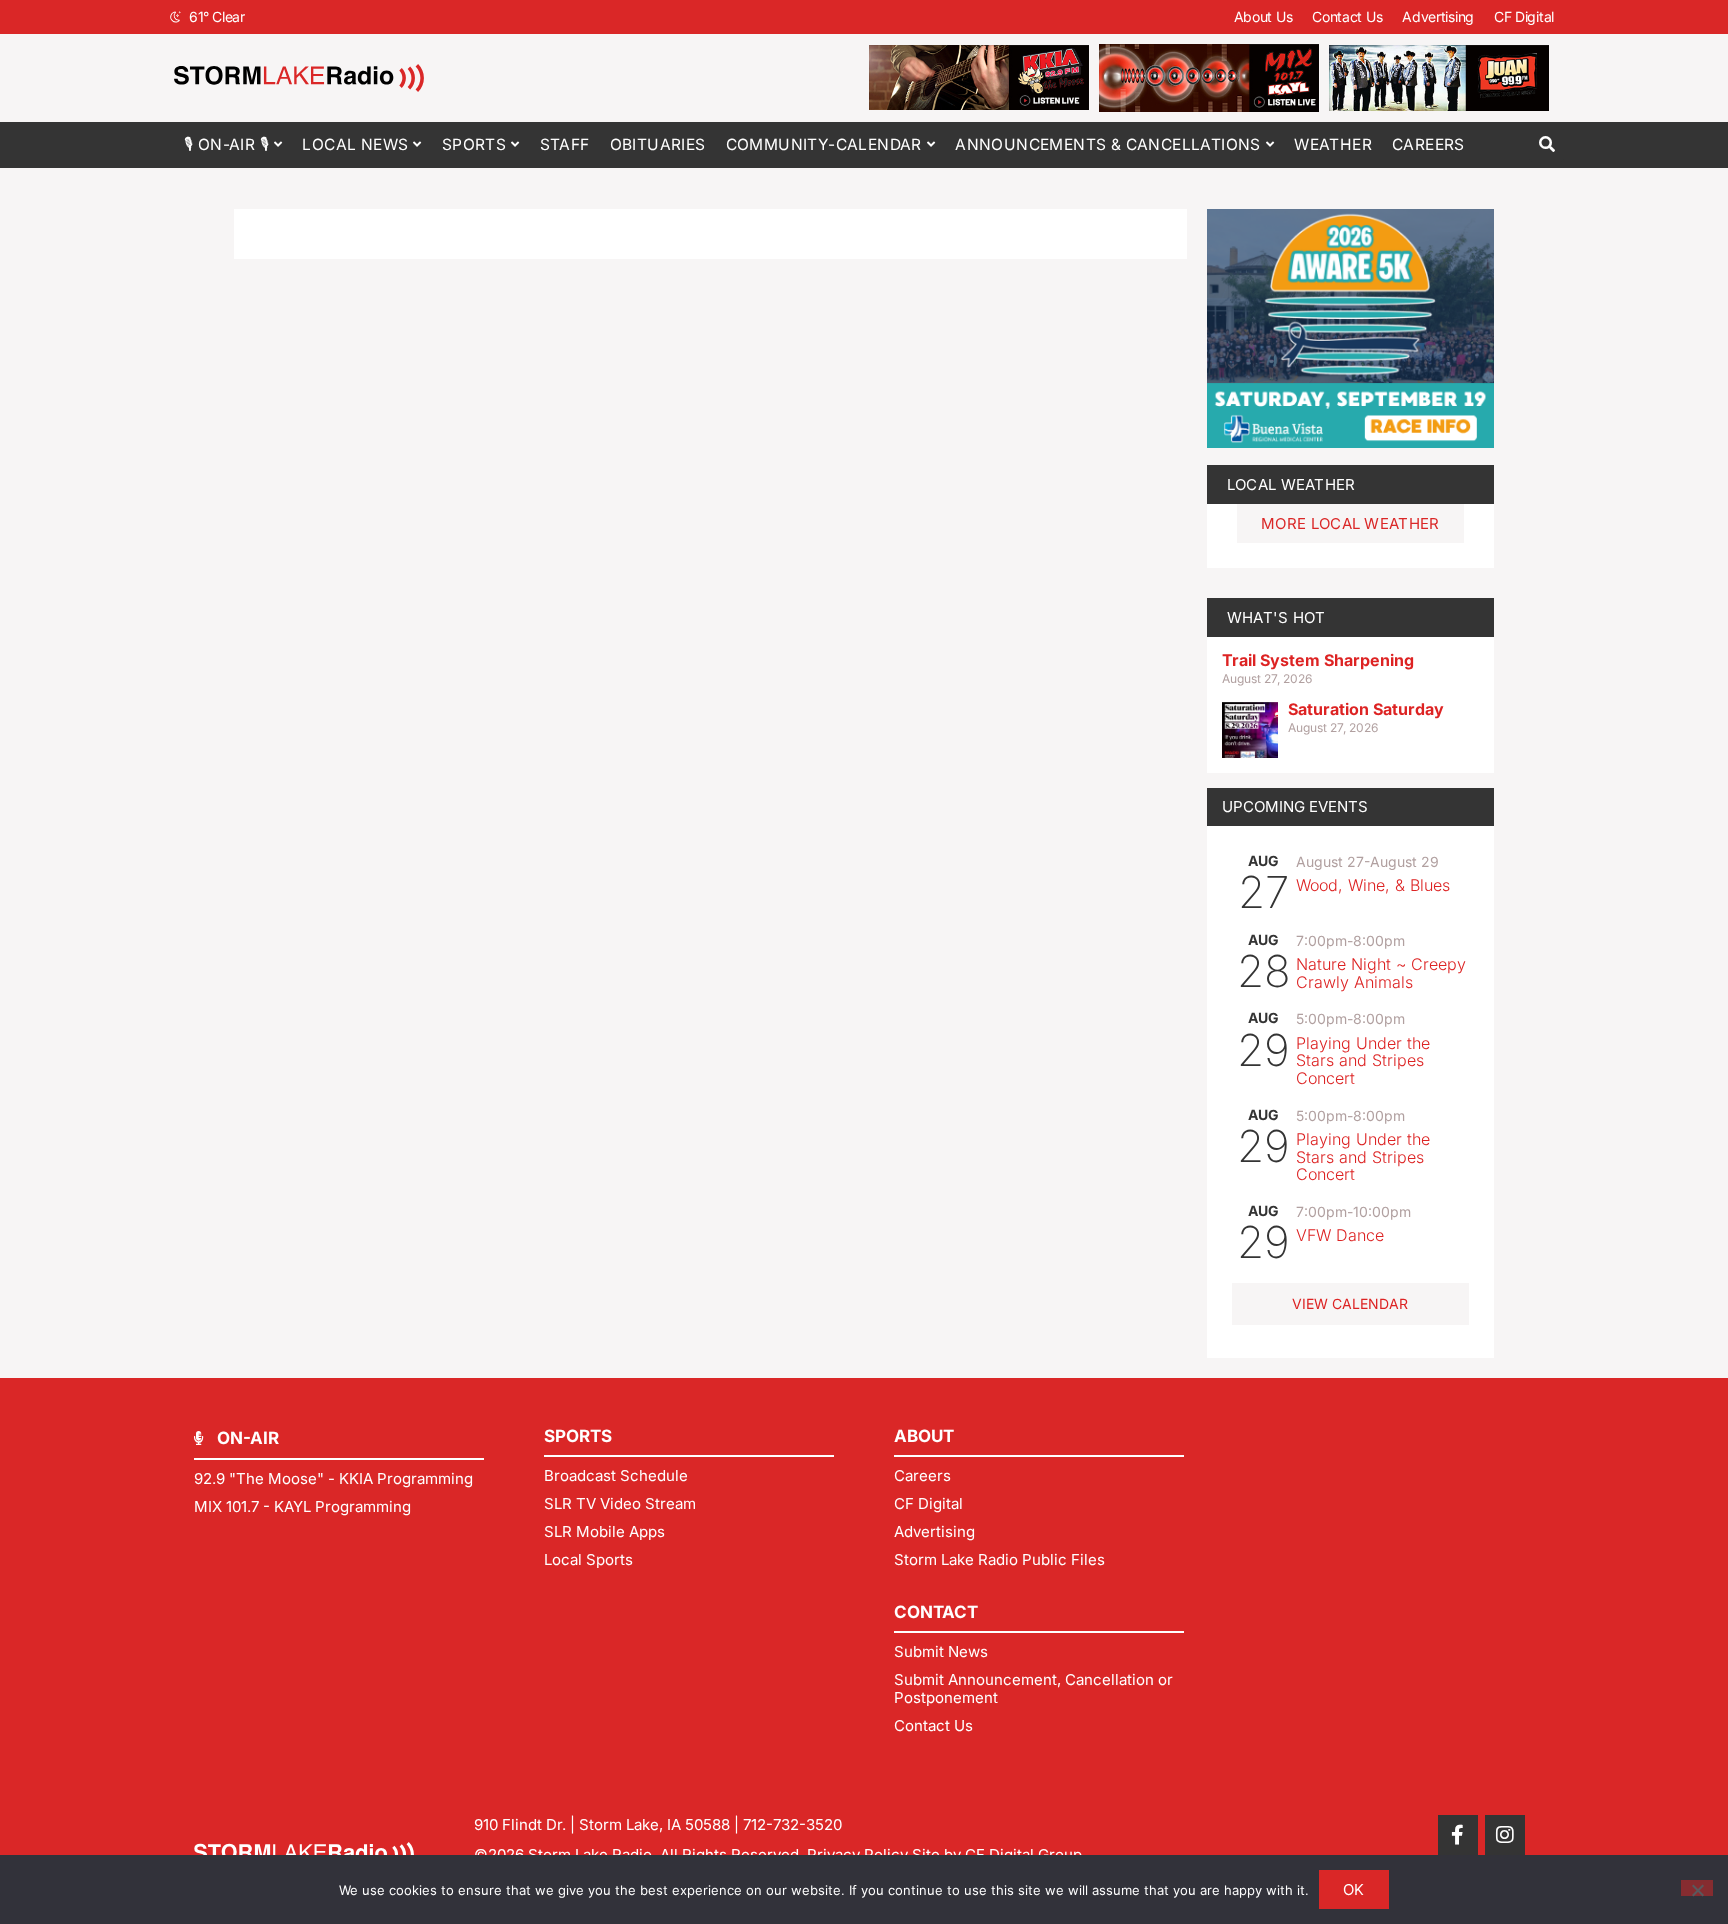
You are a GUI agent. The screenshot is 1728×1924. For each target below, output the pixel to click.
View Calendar (1350, 1303)
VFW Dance (1340, 1235)
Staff (565, 144)
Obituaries (658, 144)
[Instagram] (1505, 1835)
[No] (1697, 1888)
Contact (936, 1612)
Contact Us (1347, 16)
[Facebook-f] (1458, 1835)
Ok (1354, 1889)
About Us (1263, 16)
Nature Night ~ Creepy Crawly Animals (1381, 973)
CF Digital (1524, 16)
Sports (474, 144)
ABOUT (924, 1436)
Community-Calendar (824, 144)
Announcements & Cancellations (1108, 144)
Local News (355, 144)
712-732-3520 (792, 1824)
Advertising (1438, 16)
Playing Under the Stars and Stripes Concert (1363, 1060)
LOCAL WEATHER (1291, 484)
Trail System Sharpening (1318, 660)
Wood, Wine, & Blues (1373, 885)
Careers (1428, 144)
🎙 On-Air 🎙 (226, 144)
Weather (1333, 144)
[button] (1546, 144)
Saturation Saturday (1366, 709)
